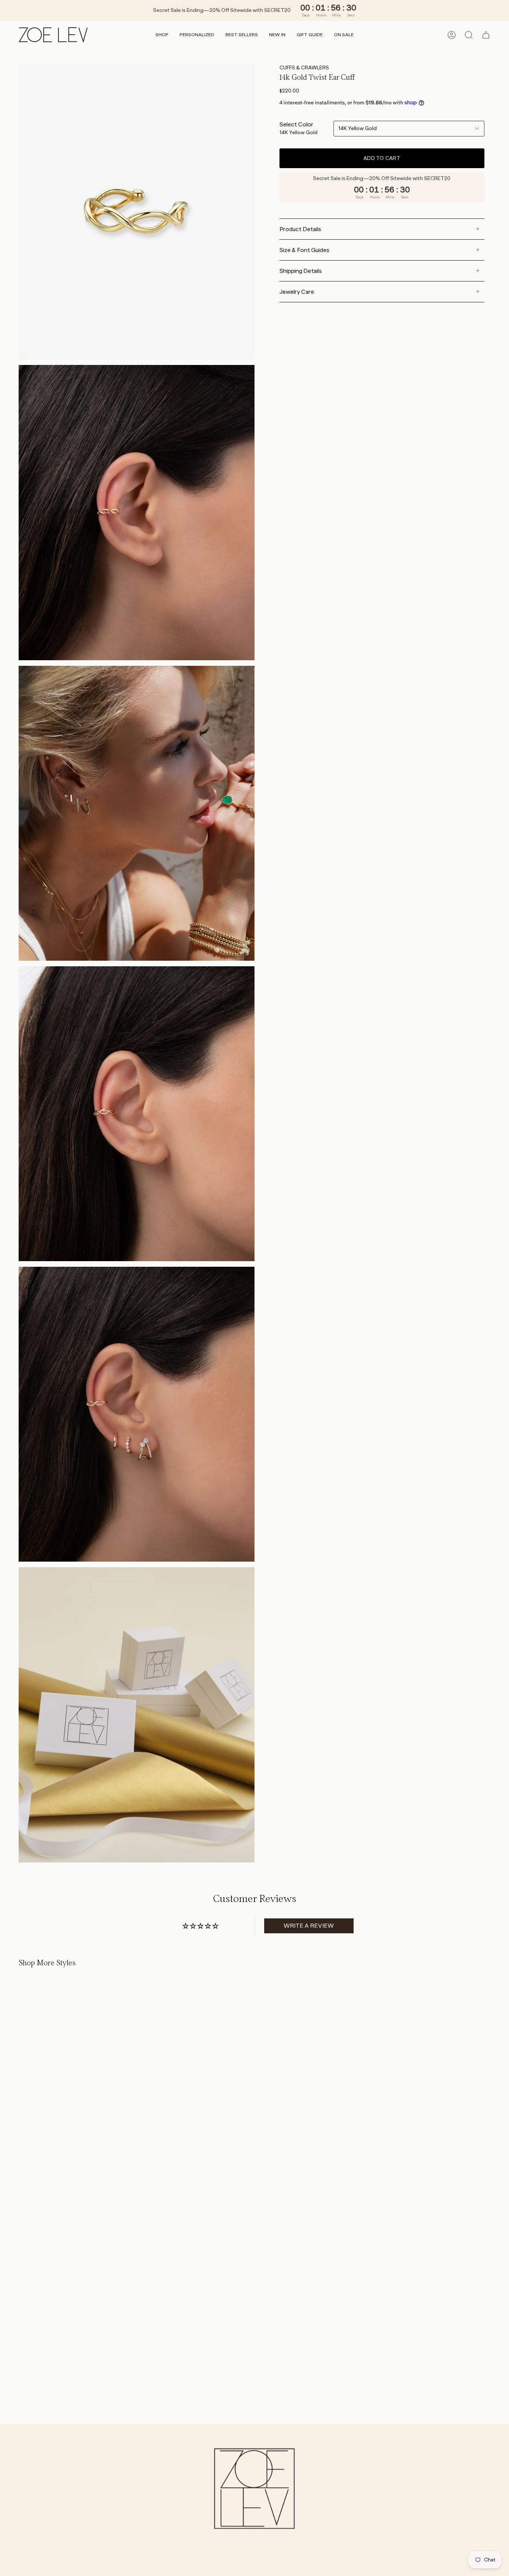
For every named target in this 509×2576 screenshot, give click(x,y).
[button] (162, 35)
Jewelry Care (297, 292)
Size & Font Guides (304, 250)
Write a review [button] (309, 1926)
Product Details (300, 229)
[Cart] (486, 35)
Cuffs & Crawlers (304, 67)
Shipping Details (301, 271)
